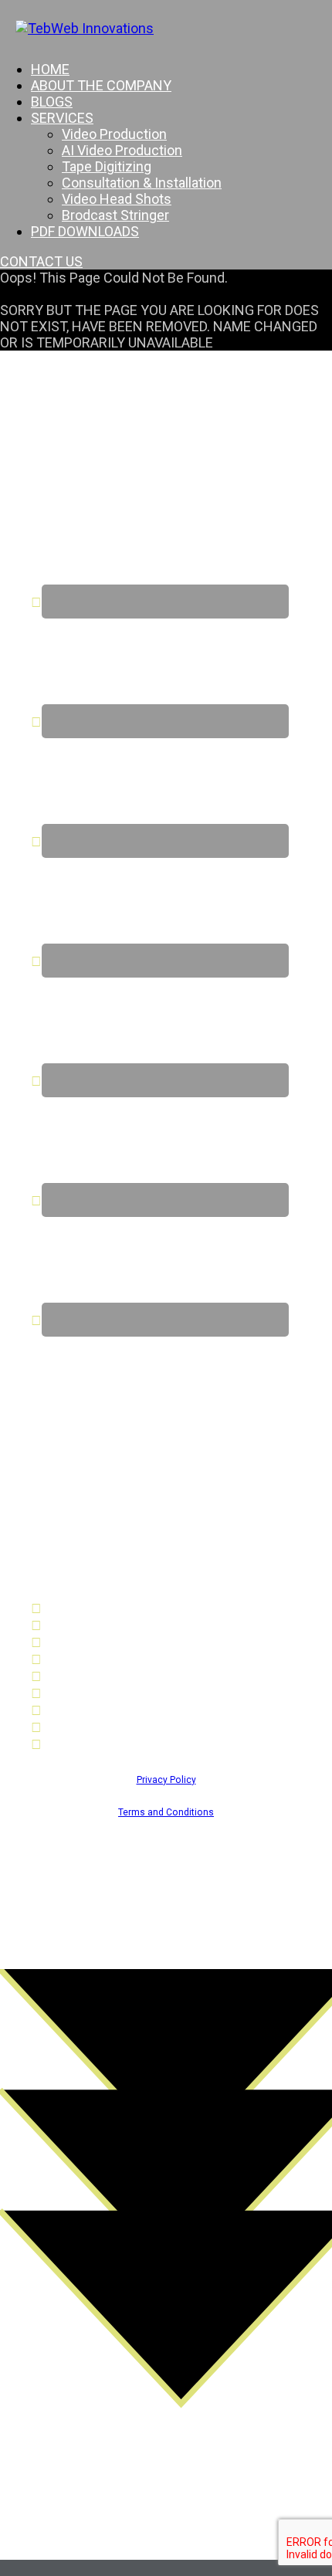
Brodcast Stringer (115, 215)
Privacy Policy (166, 1780)
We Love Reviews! (98, 1744)
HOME (50, 69)
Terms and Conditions (166, 1812)
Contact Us (76, 1710)
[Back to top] (166, 2568)
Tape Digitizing (107, 166)
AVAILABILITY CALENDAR (119, 1727)
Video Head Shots (117, 199)
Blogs (52, 102)
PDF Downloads (85, 231)
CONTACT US (41, 261)
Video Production (114, 134)
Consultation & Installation (142, 183)
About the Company (101, 85)
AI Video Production (122, 150)
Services (62, 118)
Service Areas (84, 1693)
